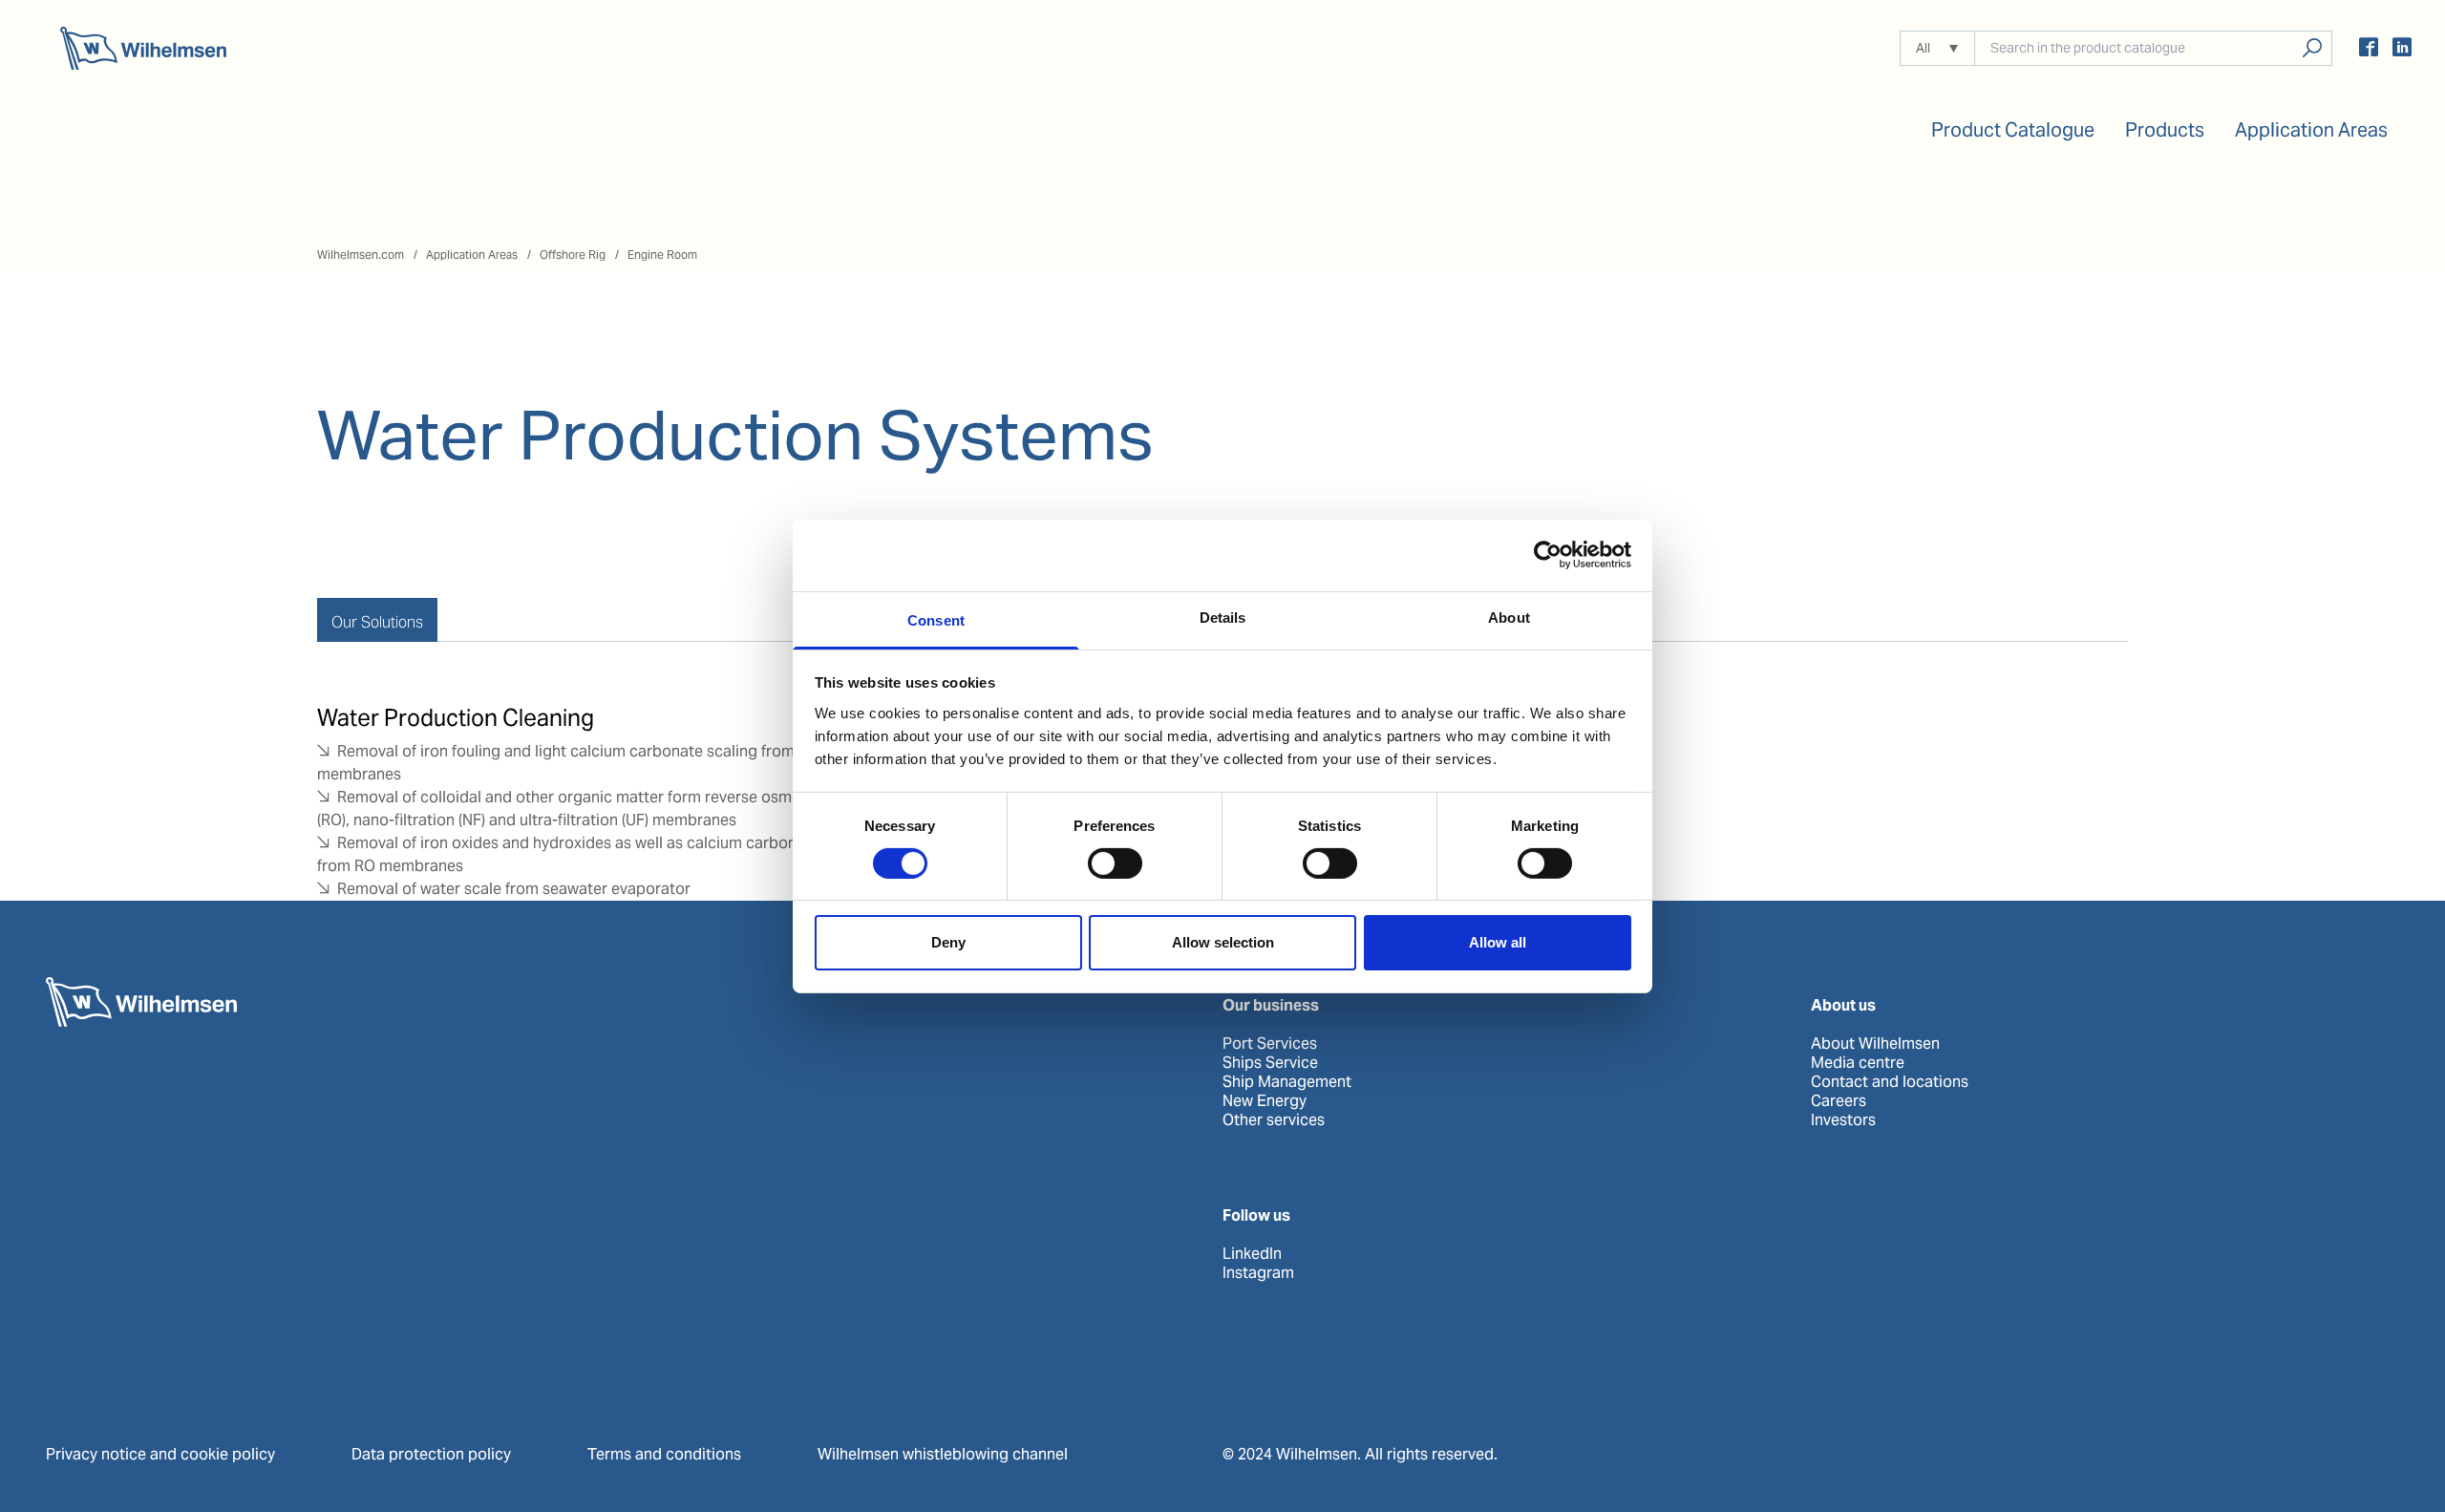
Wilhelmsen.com (361, 255)
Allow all (1498, 942)
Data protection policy (431, 1454)
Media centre (1858, 1063)
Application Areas (472, 255)
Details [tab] (1223, 617)
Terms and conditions (664, 1454)
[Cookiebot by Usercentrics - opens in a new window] (1548, 555)
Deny (948, 942)
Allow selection (1223, 942)
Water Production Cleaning (456, 718)
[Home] (143, 48)
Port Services (1270, 1044)
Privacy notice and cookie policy (160, 1454)
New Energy (1265, 1101)
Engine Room (662, 255)
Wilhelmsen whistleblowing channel (943, 1454)
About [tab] (1509, 617)
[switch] (1115, 863)
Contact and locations (1890, 1082)
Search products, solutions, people (2312, 48)
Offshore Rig (573, 255)
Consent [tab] (936, 619)
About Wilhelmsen (1875, 1044)
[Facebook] (2369, 50)
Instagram (1258, 1273)
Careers (1839, 1101)
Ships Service (1270, 1063)
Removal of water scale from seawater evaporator (514, 889)
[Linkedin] (2402, 50)
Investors (1843, 1120)
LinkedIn (1252, 1254)
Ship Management (1287, 1082)
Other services (1274, 1120)
